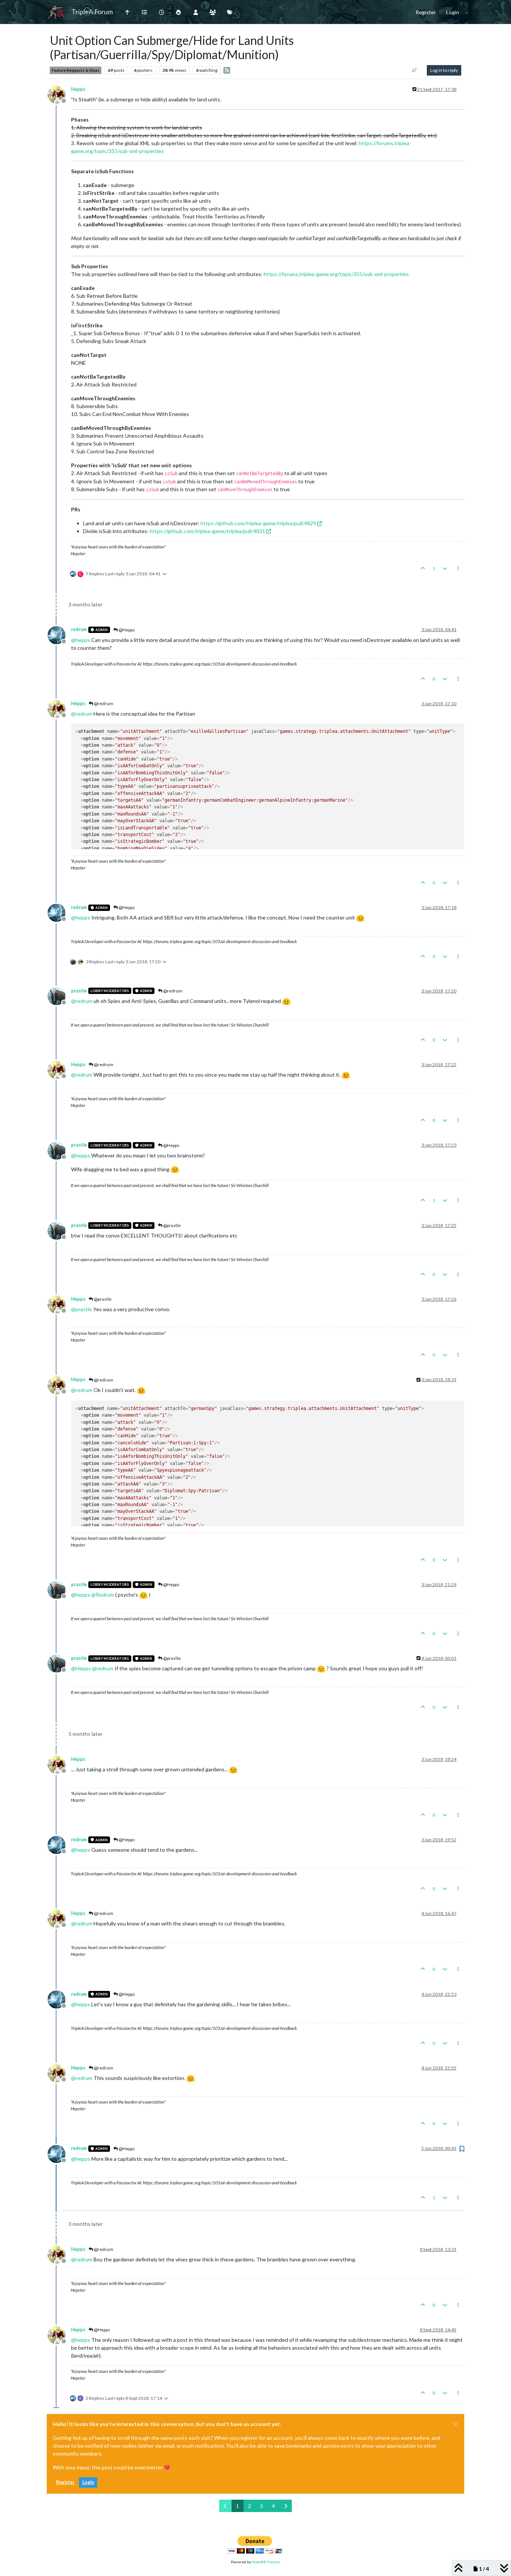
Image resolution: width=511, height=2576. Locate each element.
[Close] (456, 2424)
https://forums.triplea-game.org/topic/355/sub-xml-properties (336, 274)
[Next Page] (286, 2506)
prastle (79, 991)
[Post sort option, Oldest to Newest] (415, 70)
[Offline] (59, 94)
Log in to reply (444, 70)
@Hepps (126, 630)
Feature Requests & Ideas (76, 70)
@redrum (103, 703)
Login (88, 2482)
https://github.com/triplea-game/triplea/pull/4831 (207, 531)
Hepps (78, 89)
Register (65, 2482)
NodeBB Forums (266, 2562)
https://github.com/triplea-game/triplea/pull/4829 (258, 523)
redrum (79, 629)
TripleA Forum (92, 12)
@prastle (172, 1225)
